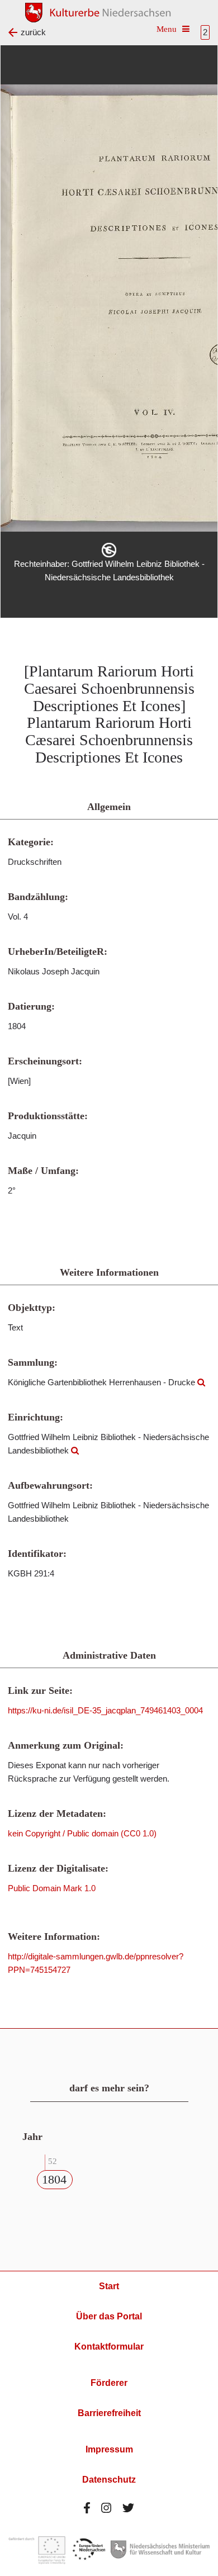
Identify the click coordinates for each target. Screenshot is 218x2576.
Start (109, 2286)
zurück (33, 32)
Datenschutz (109, 2480)
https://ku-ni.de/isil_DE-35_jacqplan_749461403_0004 (105, 1710)
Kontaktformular (109, 2347)
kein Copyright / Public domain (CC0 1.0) (82, 1833)
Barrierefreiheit (109, 2413)
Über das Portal (109, 2316)
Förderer (109, 2383)
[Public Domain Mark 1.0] (109, 550)
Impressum (109, 2449)
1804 (54, 2179)
